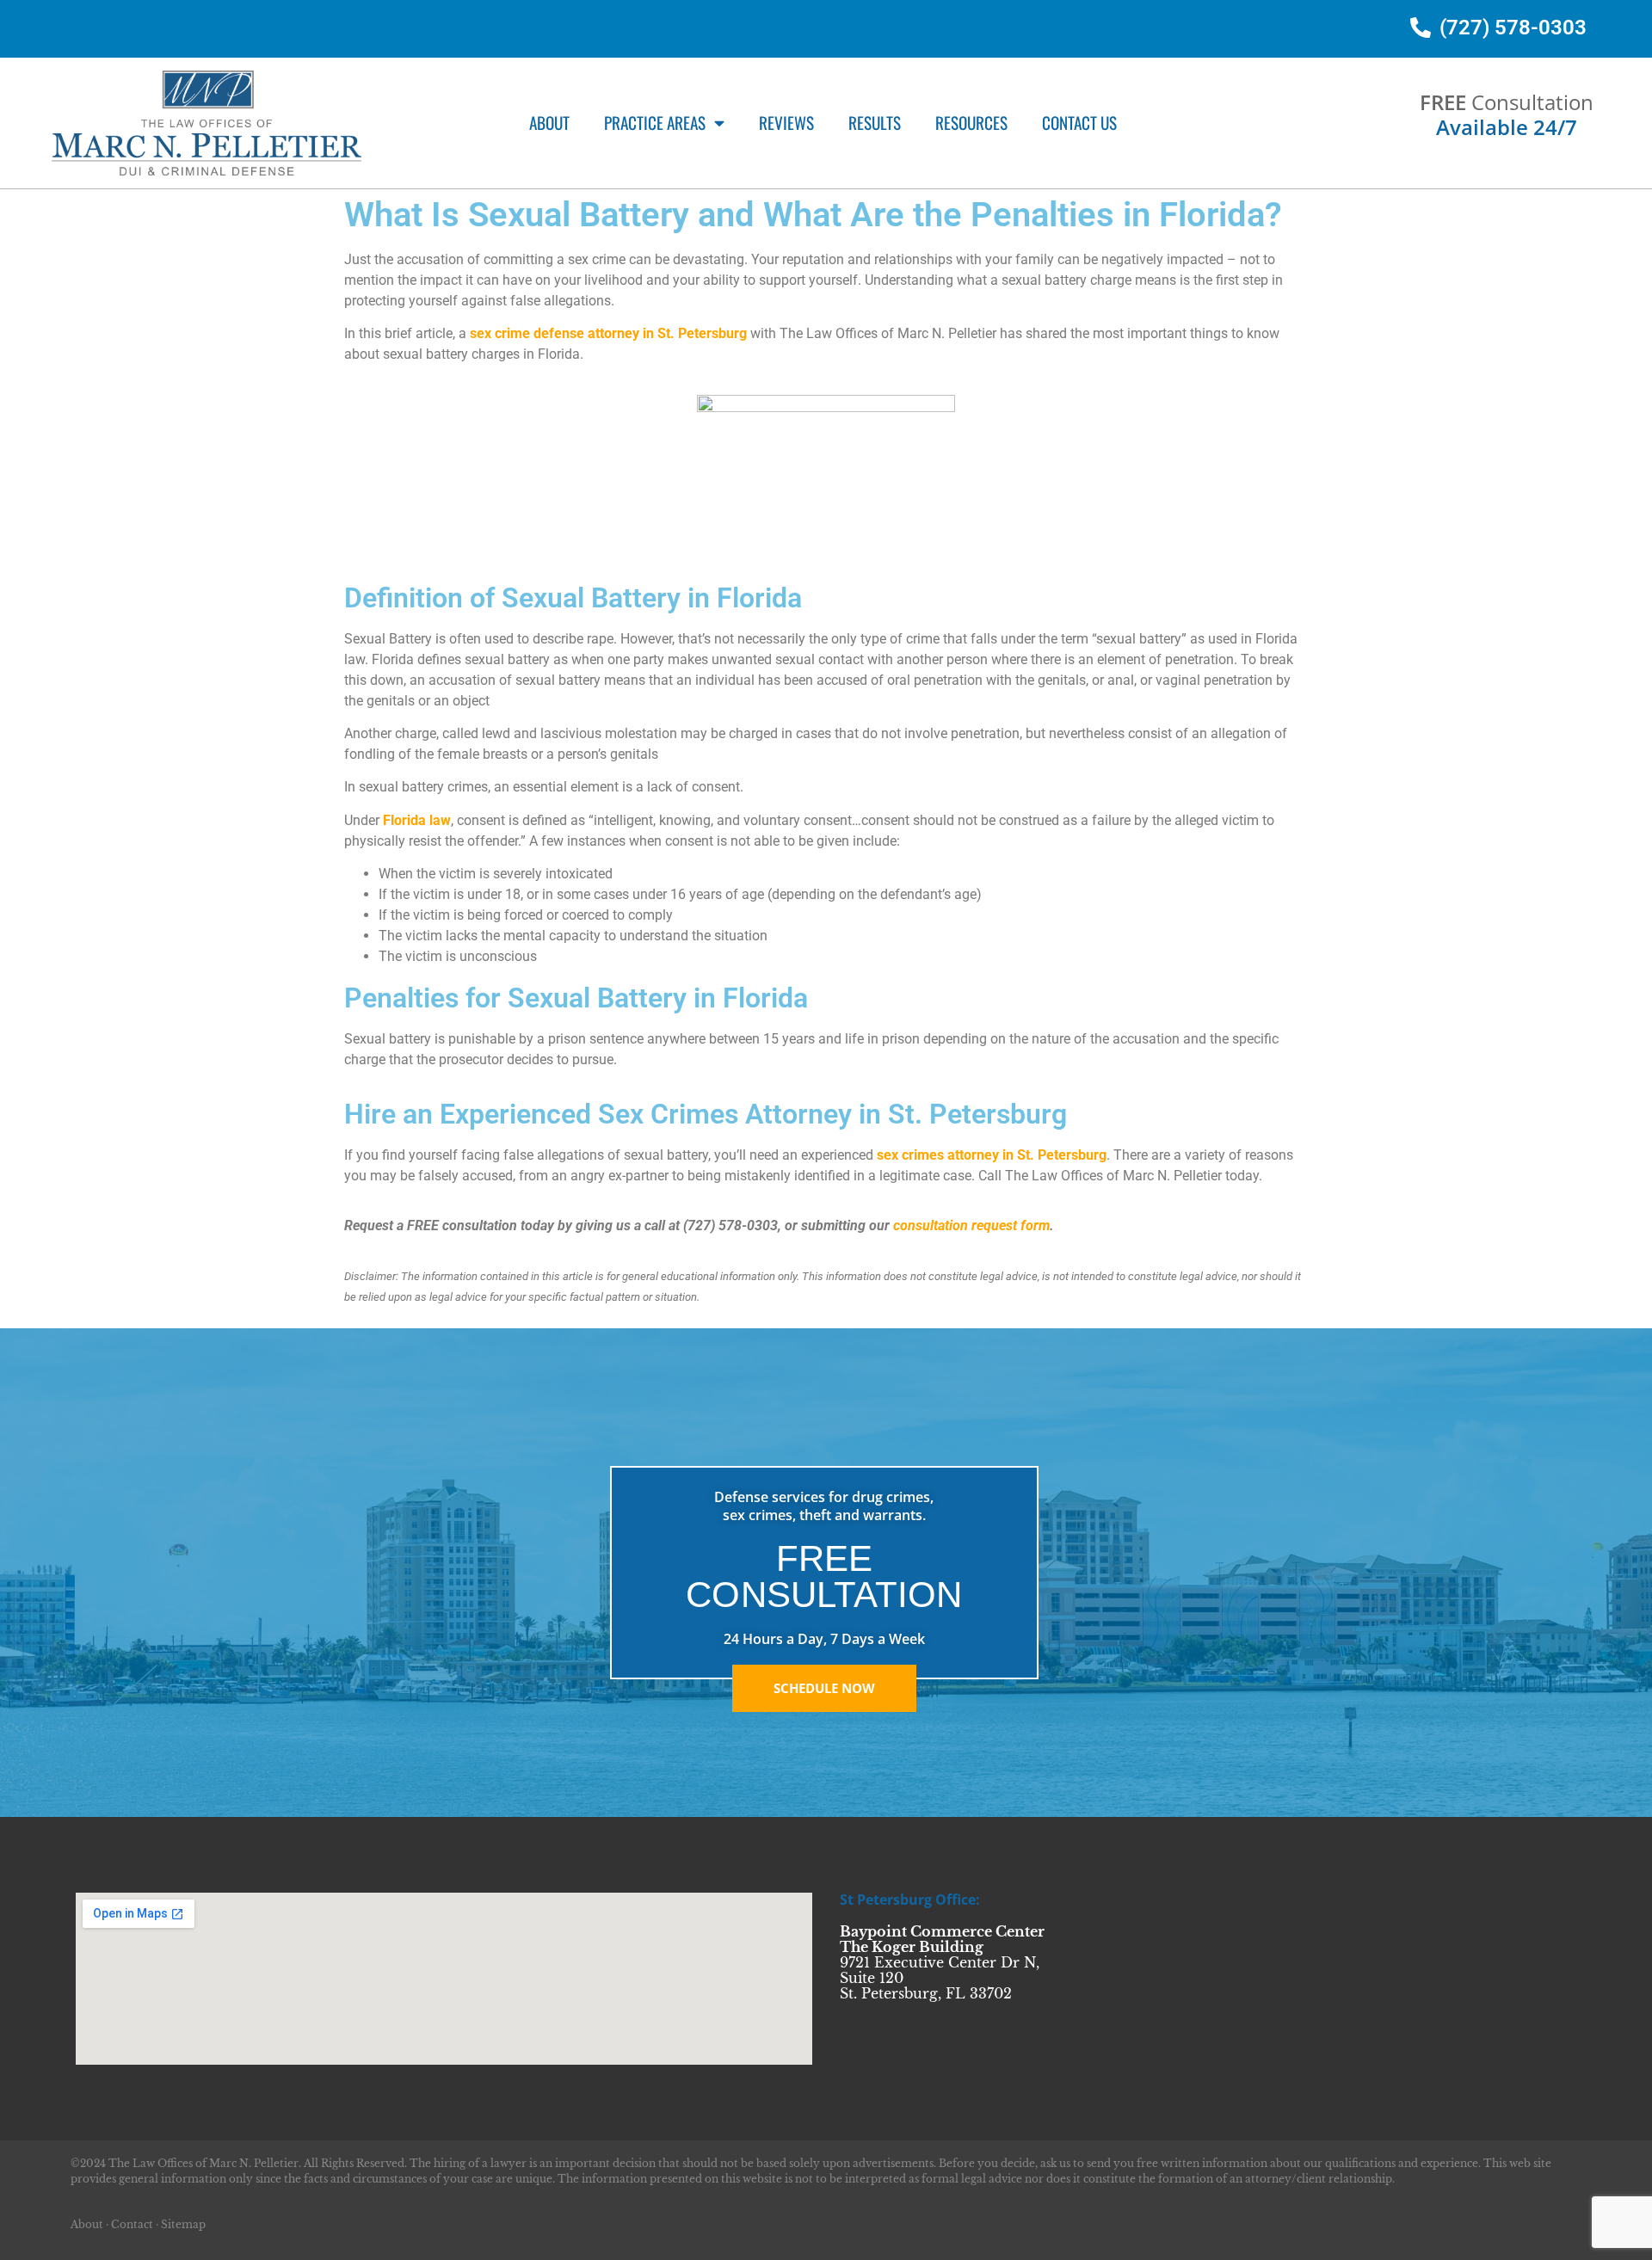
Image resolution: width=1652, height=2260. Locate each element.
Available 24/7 (1507, 127)
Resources (971, 123)
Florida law (417, 820)
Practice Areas (655, 123)
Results (875, 123)
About (549, 123)
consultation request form (971, 1225)
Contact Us (1079, 123)
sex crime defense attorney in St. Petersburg (608, 333)
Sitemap (183, 2224)
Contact (132, 2224)
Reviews (786, 123)
